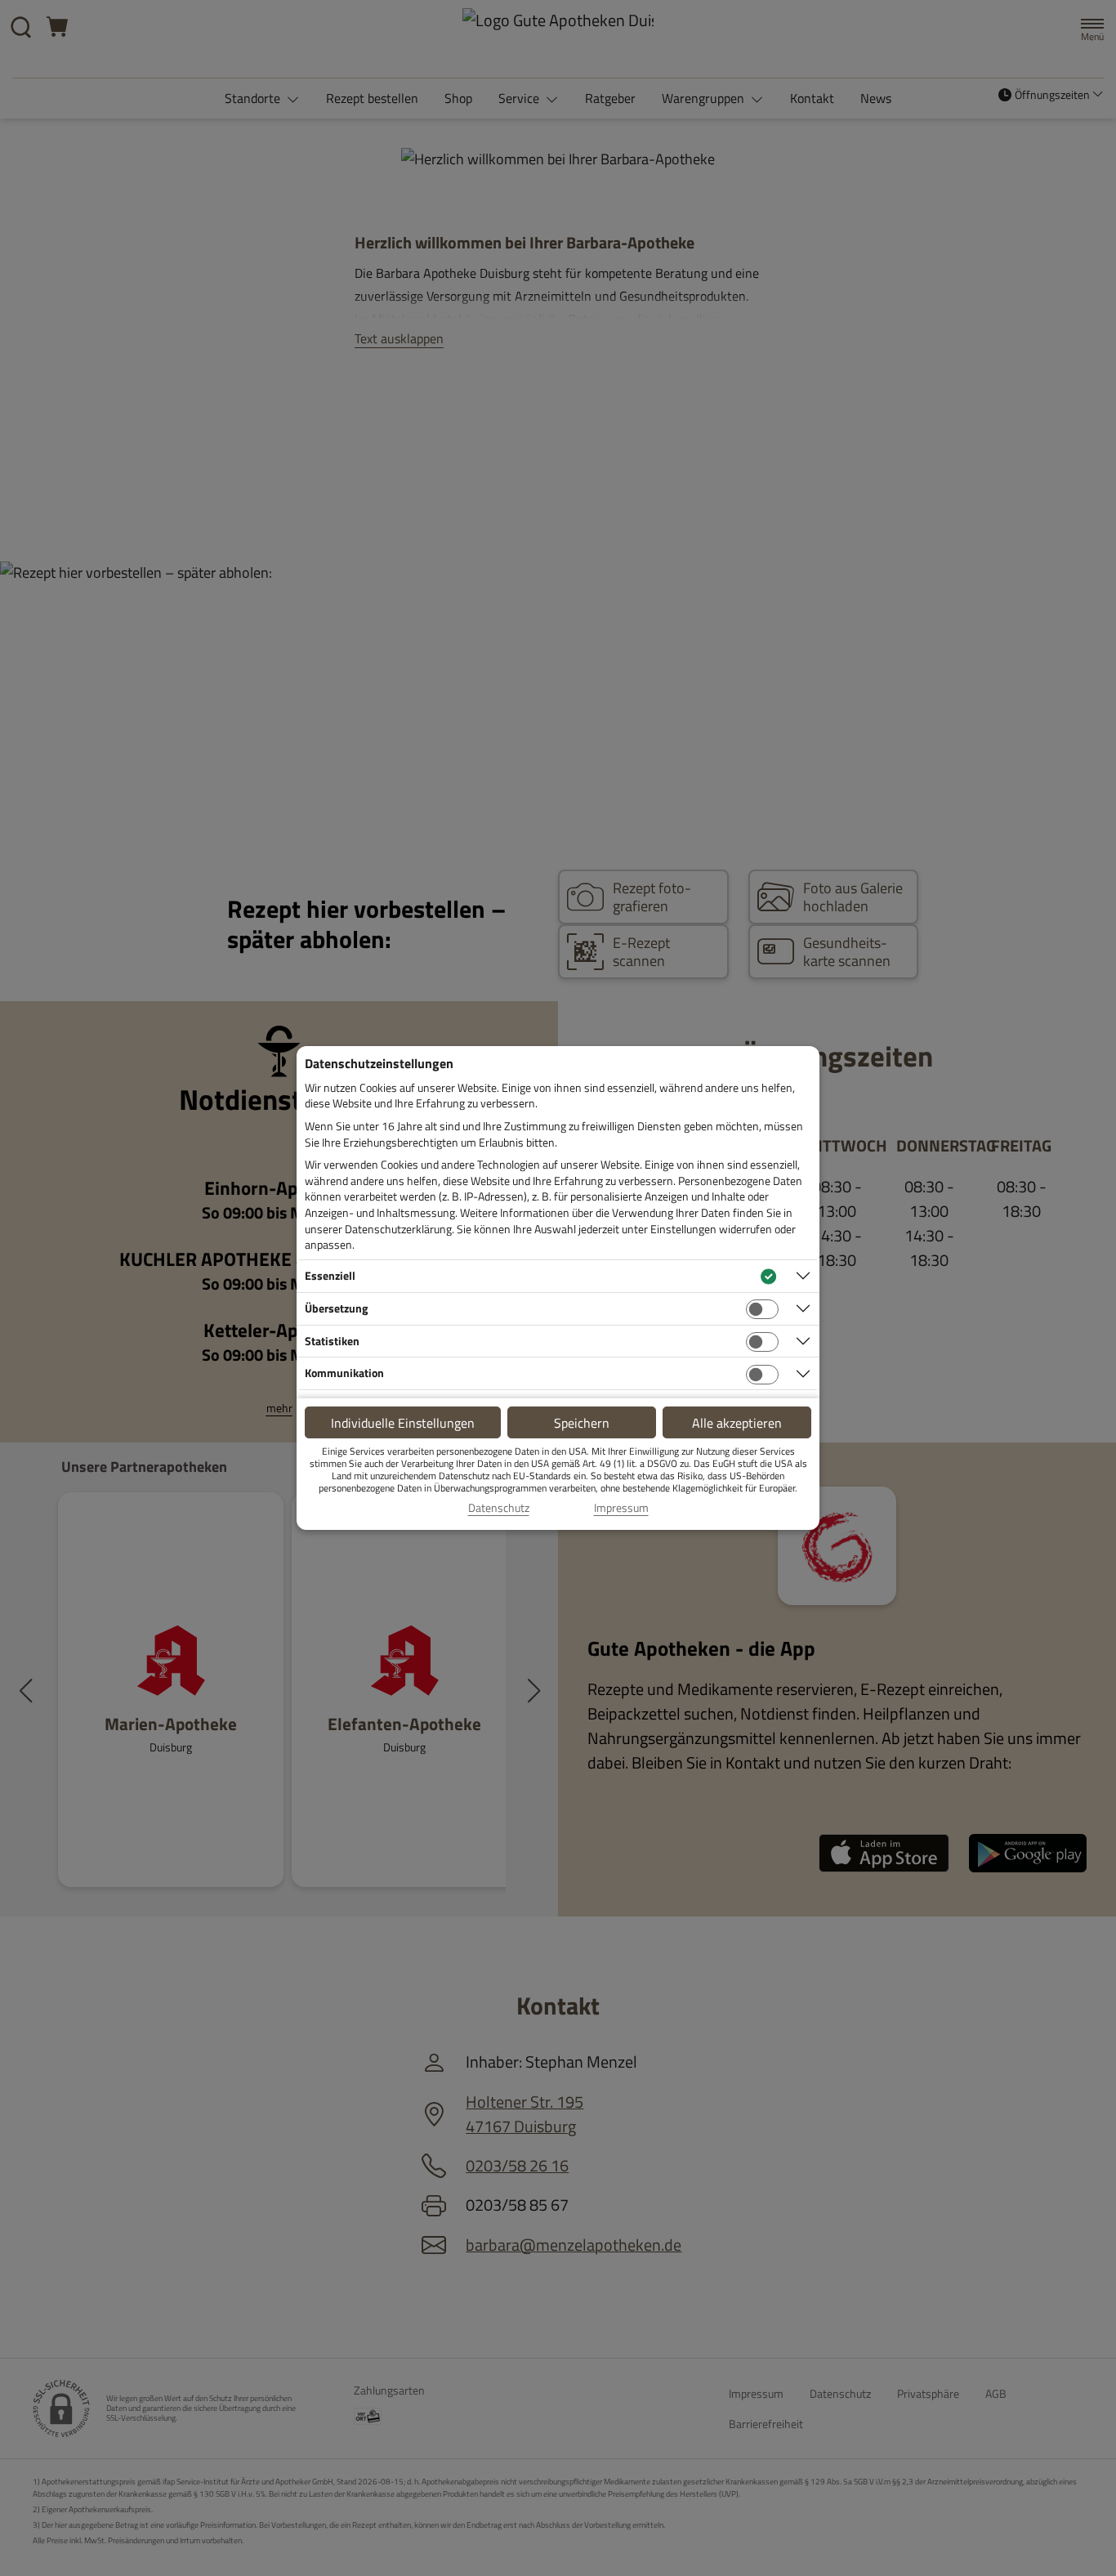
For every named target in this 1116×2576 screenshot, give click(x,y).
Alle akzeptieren (737, 1423)
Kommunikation (344, 1373)
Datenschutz (499, 1508)
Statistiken (332, 1341)
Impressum (621, 1508)
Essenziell (330, 1275)
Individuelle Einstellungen (403, 1423)
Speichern (582, 1423)
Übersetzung (336, 1308)
